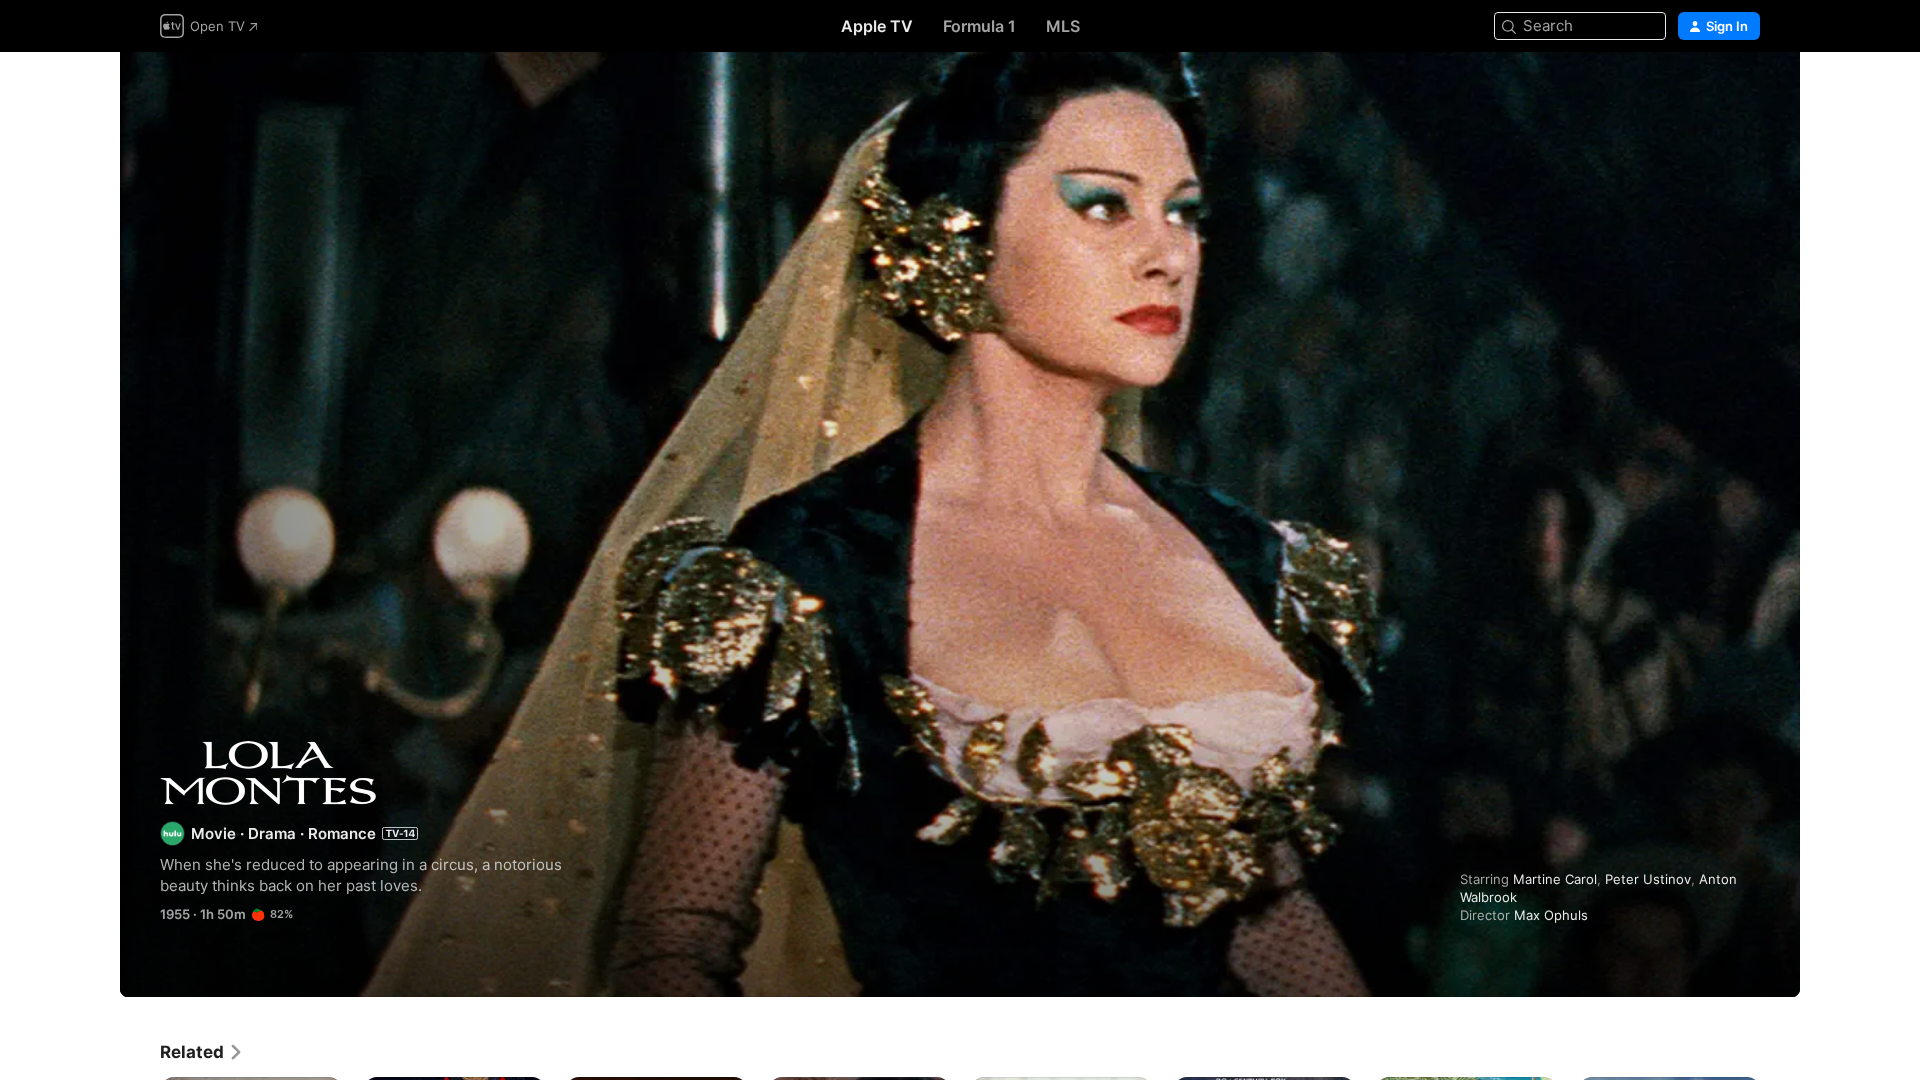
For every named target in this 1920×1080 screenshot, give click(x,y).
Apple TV (877, 26)
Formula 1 (979, 26)
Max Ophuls (1551, 915)
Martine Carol (1555, 879)
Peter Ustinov (1648, 879)
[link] (202, 1052)
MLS (1063, 26)
